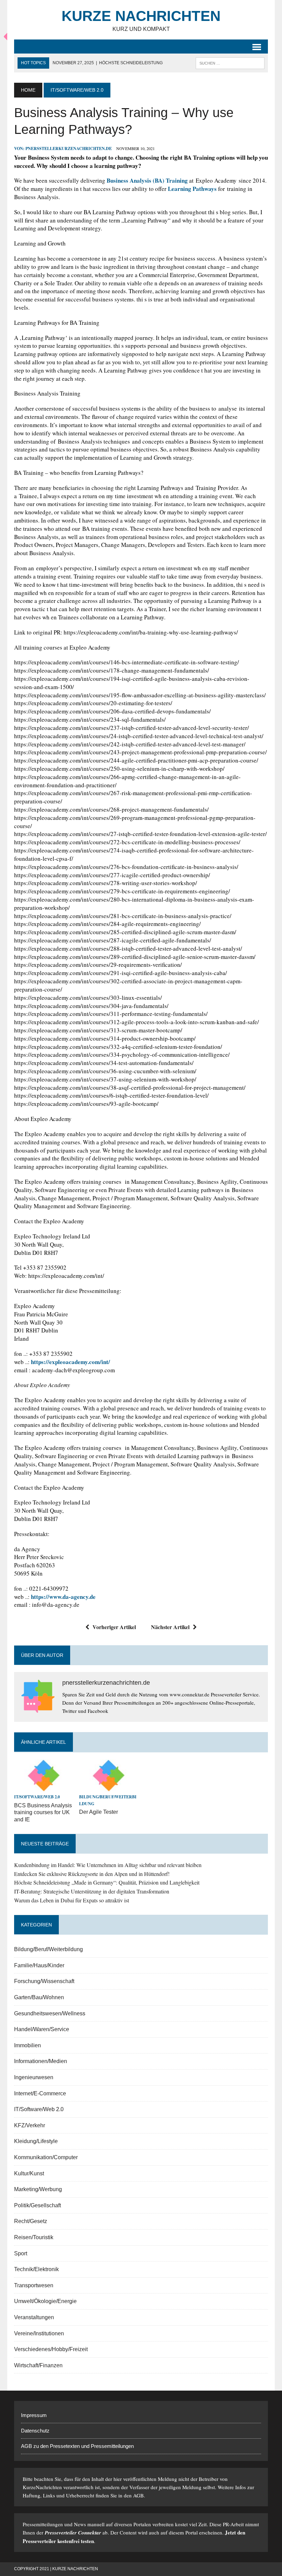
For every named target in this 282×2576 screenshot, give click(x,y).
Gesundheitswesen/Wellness (50, 2013)
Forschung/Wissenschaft (44, 1981)
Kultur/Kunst (29, 2173)
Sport (21, 2253)
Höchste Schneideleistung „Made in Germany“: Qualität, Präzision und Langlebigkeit (107, 1882)
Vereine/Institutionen (39, 2333)
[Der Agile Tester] (109, 1788)
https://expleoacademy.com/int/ (70, 1362)
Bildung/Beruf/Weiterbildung (48, 1949)
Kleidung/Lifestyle (36, 2141)
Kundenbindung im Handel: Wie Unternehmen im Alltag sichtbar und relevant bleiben (108, 1865)
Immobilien (28, 2045)
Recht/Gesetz (31, 2221)
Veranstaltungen (34, 2317)
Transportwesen (34, 2285)
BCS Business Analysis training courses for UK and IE (43, 1813)
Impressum (34, 2415)
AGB (138, 2495)
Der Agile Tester (99, 1812)
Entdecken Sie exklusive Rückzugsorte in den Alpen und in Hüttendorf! (92, 1874)
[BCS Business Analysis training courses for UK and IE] (44, 1788)
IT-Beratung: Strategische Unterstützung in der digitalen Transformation (92, 1891)
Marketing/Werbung (38, 2189)
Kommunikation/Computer (46, 2157)
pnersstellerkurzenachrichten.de (69, 148)
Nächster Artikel (170, 1627)
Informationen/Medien (41, 2061)
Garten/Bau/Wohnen (39, 1997)
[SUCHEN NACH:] (230, 63)
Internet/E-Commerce (40, 2093)
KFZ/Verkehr (30, 2125)
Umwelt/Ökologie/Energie (45, 2301)
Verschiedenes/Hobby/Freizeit (51, 2349)
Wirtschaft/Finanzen (38, 2365)
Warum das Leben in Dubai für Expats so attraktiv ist (72, 1900)
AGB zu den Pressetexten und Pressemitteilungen (77, 2446)
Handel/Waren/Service (42, 2029)
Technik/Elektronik (36, 2269)
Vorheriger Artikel (114, 1627)
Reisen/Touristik (34, 2237)
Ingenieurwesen (34, 2077)
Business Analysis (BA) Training (147, 180)
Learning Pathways (192, 189)
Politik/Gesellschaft (37, 2205)
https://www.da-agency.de (63, 1597)
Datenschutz (35, 2431)
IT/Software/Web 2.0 (37, 1797)
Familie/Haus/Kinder (39, 1965)
